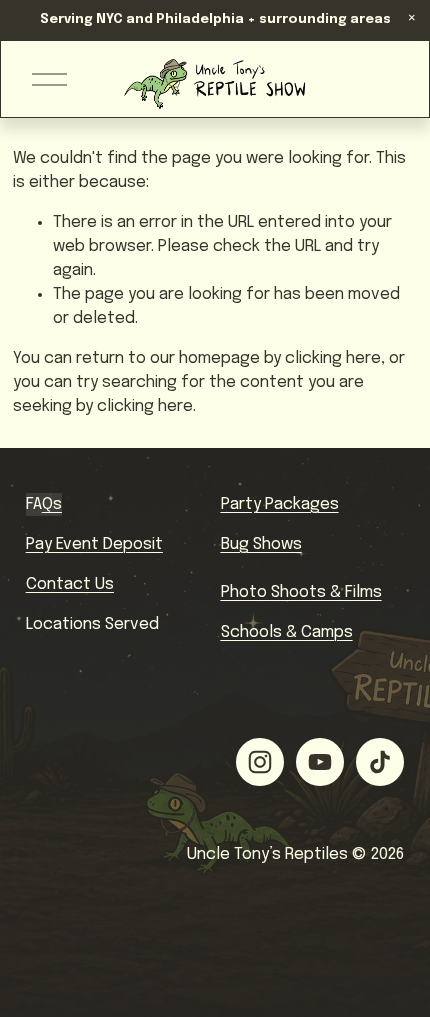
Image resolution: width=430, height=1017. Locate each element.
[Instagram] (260, 762)
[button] (412, 18)
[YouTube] (320, 762)
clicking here (333, 358)
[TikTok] (380, 762)
